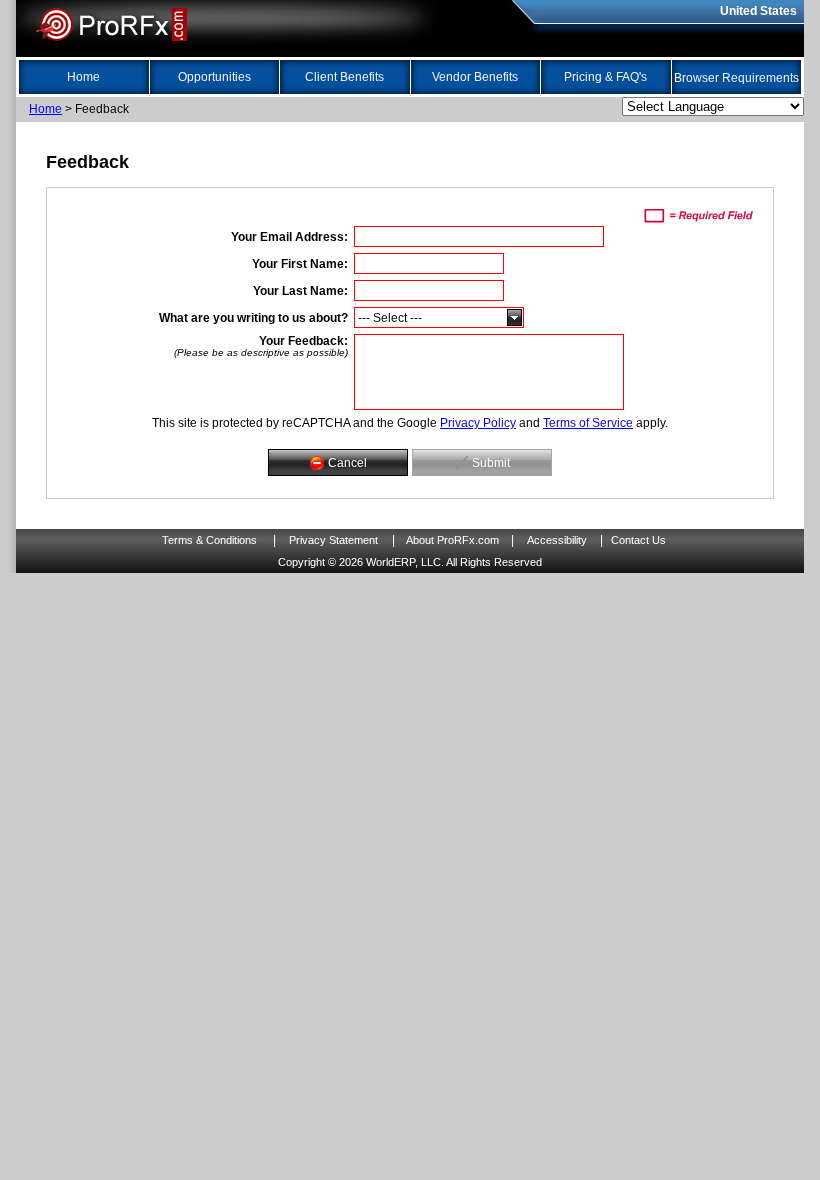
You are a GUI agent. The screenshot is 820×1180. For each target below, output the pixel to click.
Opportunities (214, 77)
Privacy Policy (478, 423)
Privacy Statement (333, 540)
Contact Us (638, 540)
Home (83, 77)
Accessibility (557, 540)
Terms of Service (588, 423)
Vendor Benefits (475, 77)
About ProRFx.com (452, 540)
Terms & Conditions (209, 540)
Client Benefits (344, 77)
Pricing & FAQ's (605, 77)
